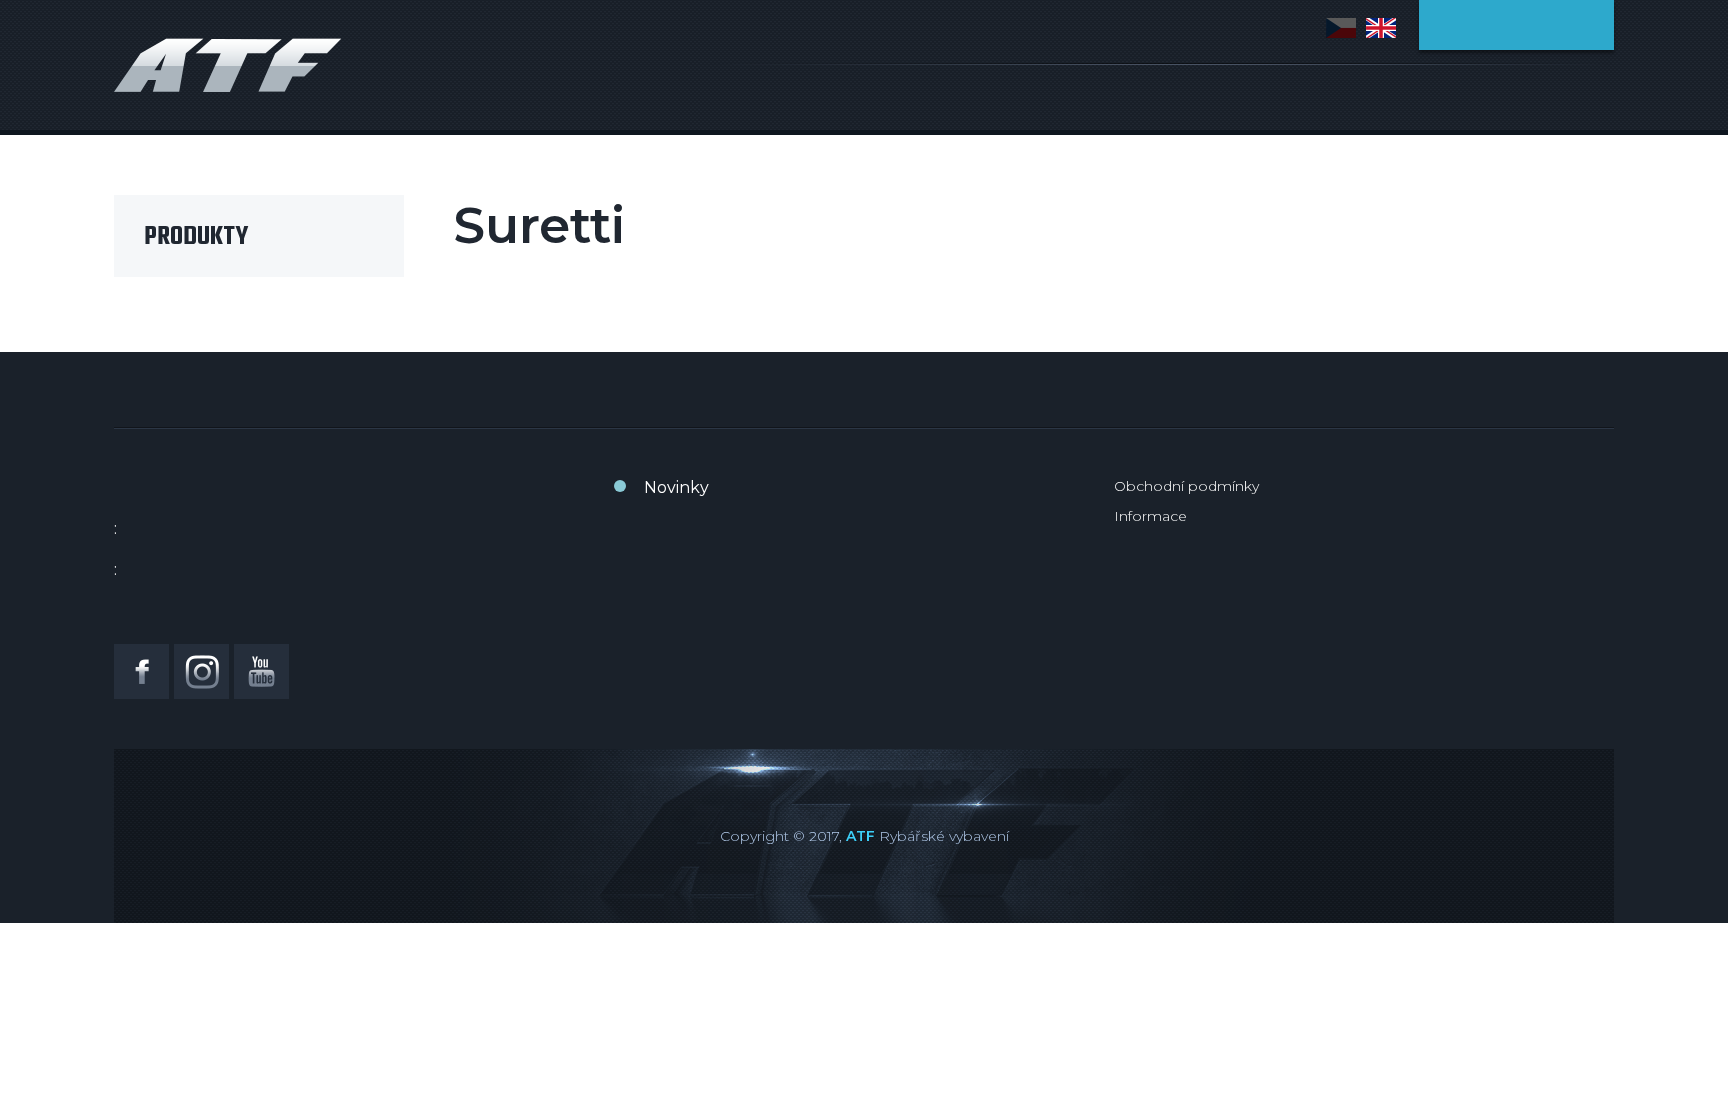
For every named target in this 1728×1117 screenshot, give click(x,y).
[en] (1381, 28)
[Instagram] (201, 671)
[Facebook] (141, 671)
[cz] (1341, 28)
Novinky (676, 487)
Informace (1150, 516)
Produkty (196, 237)
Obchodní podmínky (1186, 486)
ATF (860, 836)
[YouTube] (261, 671)
